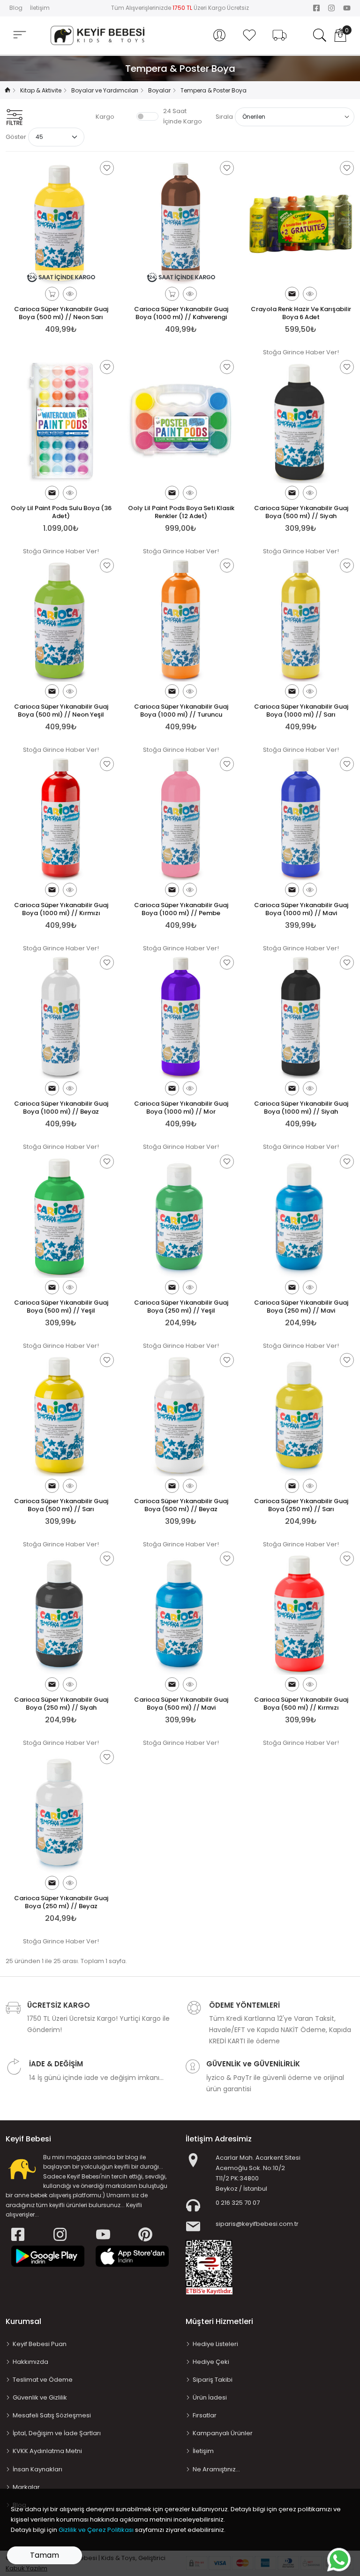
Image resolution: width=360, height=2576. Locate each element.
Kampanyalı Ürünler (223, 2433)
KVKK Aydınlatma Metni (47, 2451)
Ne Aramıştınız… (216, 2469)
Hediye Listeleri (215, 2344)
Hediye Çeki (211, 2362)
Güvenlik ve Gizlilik (40, 2397)
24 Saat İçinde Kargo (183, 116)
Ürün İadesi (210, 2397)
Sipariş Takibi (213, 2380)
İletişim (40, 8)
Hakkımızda (30, 2362)
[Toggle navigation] (20, 35)
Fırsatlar (205, 2415)
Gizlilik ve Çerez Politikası (96, 2530)
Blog (16, 8)
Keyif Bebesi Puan (40, 2344)
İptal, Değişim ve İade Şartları (57, 2433)
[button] (219, 35)
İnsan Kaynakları (37, 2469)
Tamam (45, 2555)
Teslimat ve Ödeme (43, 2380)
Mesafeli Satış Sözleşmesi (52, 2415)
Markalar (26, 2487)
